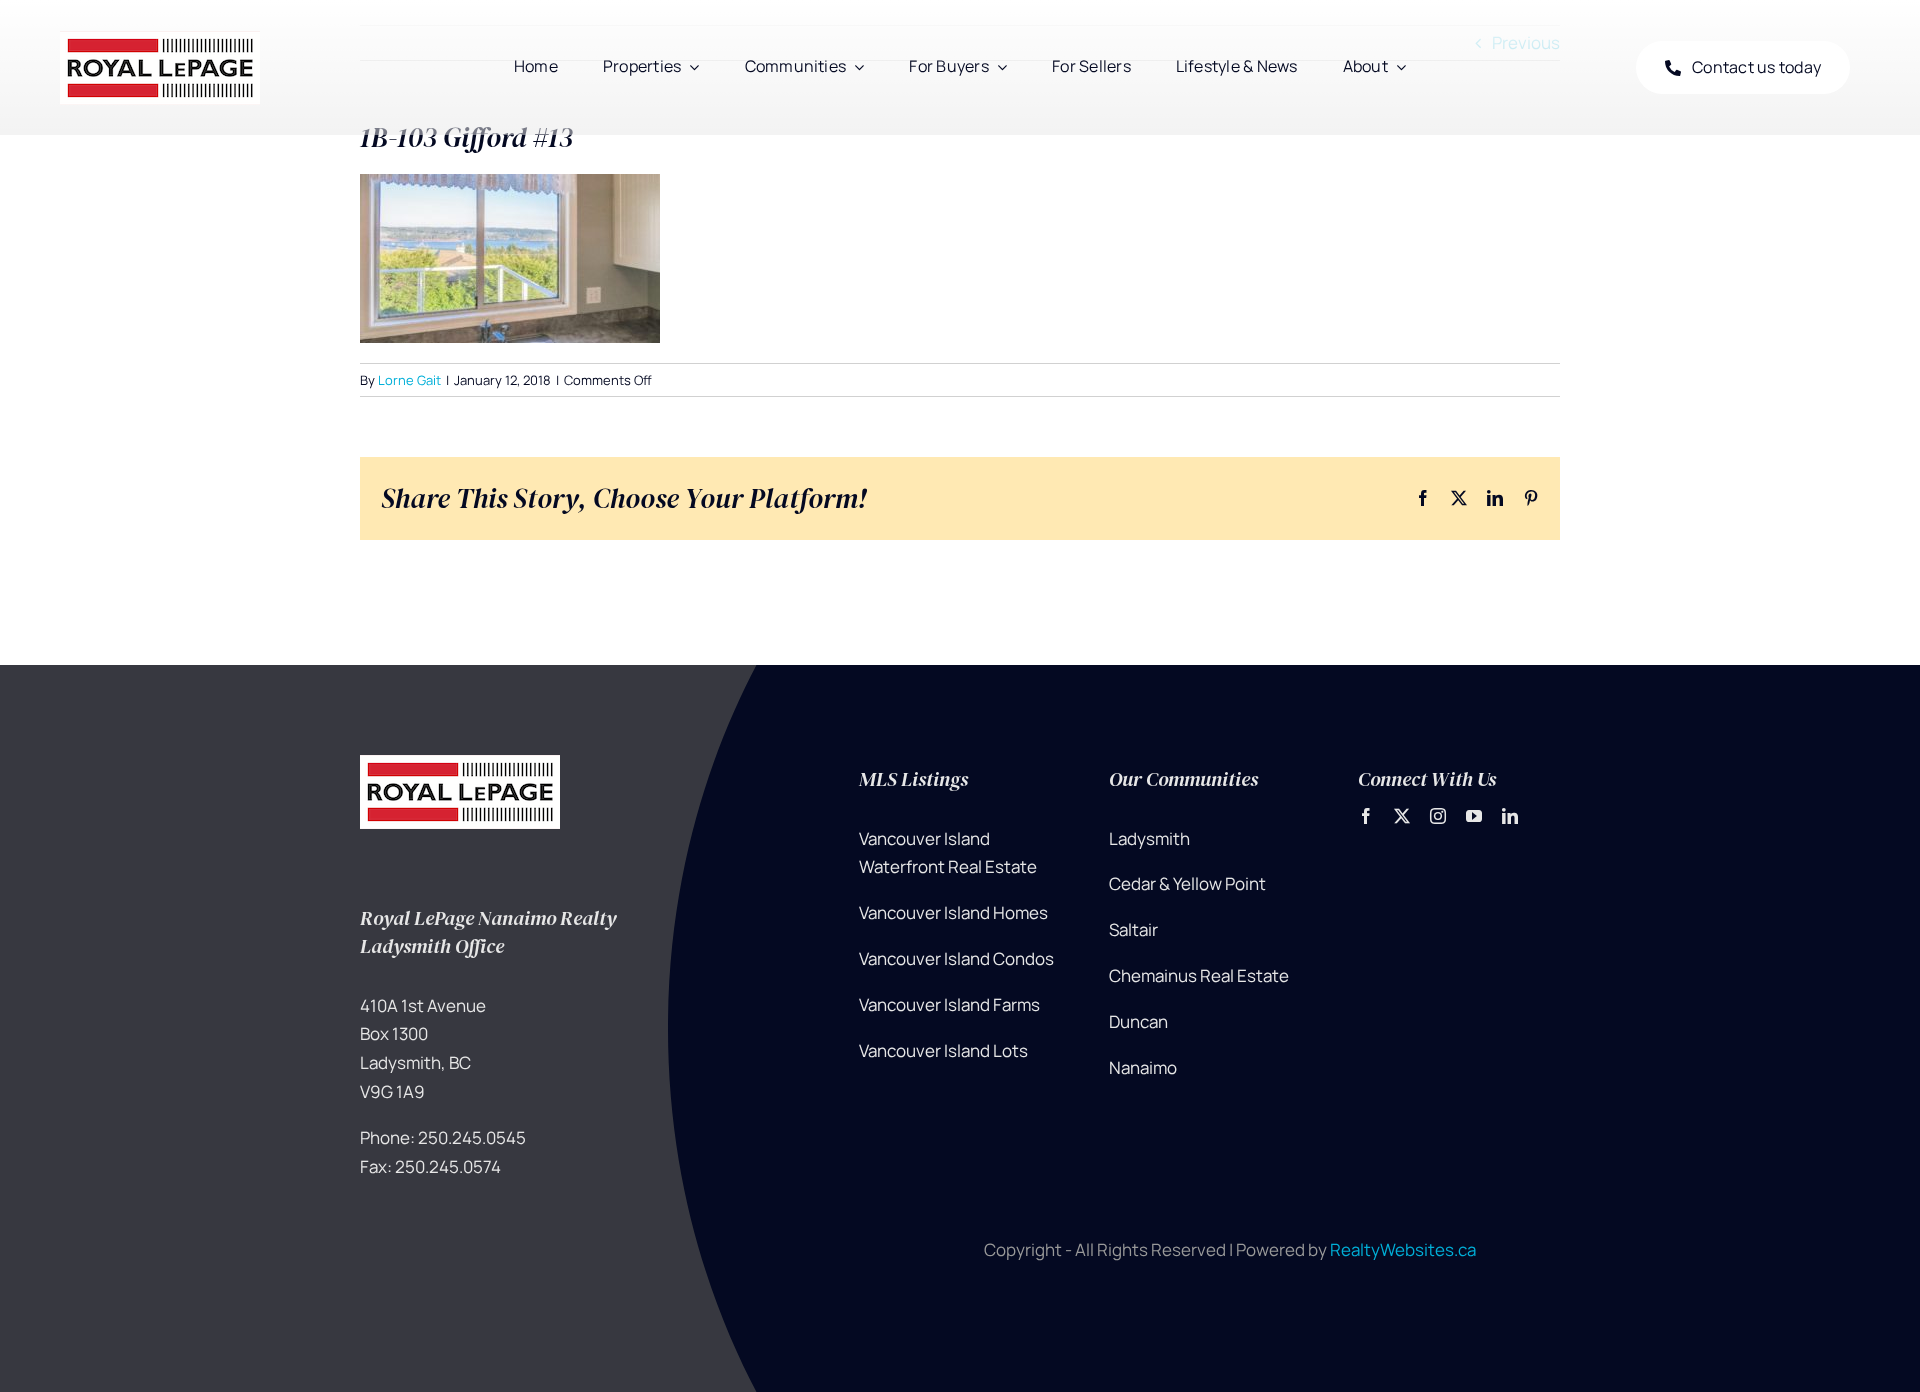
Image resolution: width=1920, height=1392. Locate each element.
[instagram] (1438, 816)
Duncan (1138, 1021)
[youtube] (1474, 816)
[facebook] (1366, 816)
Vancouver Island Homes (953, 912)
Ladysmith (1149, 838)
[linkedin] (1510, 816)
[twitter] (1402, 816)
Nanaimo (1143, 1067)
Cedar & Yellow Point (1187, 883)
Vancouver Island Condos (956, 958)
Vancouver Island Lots (943, 1050)
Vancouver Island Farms (949, 1004)
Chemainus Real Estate (1199, 975)
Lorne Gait (409, 380)
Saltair (1133, 929)
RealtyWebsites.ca (1403, 1249)
